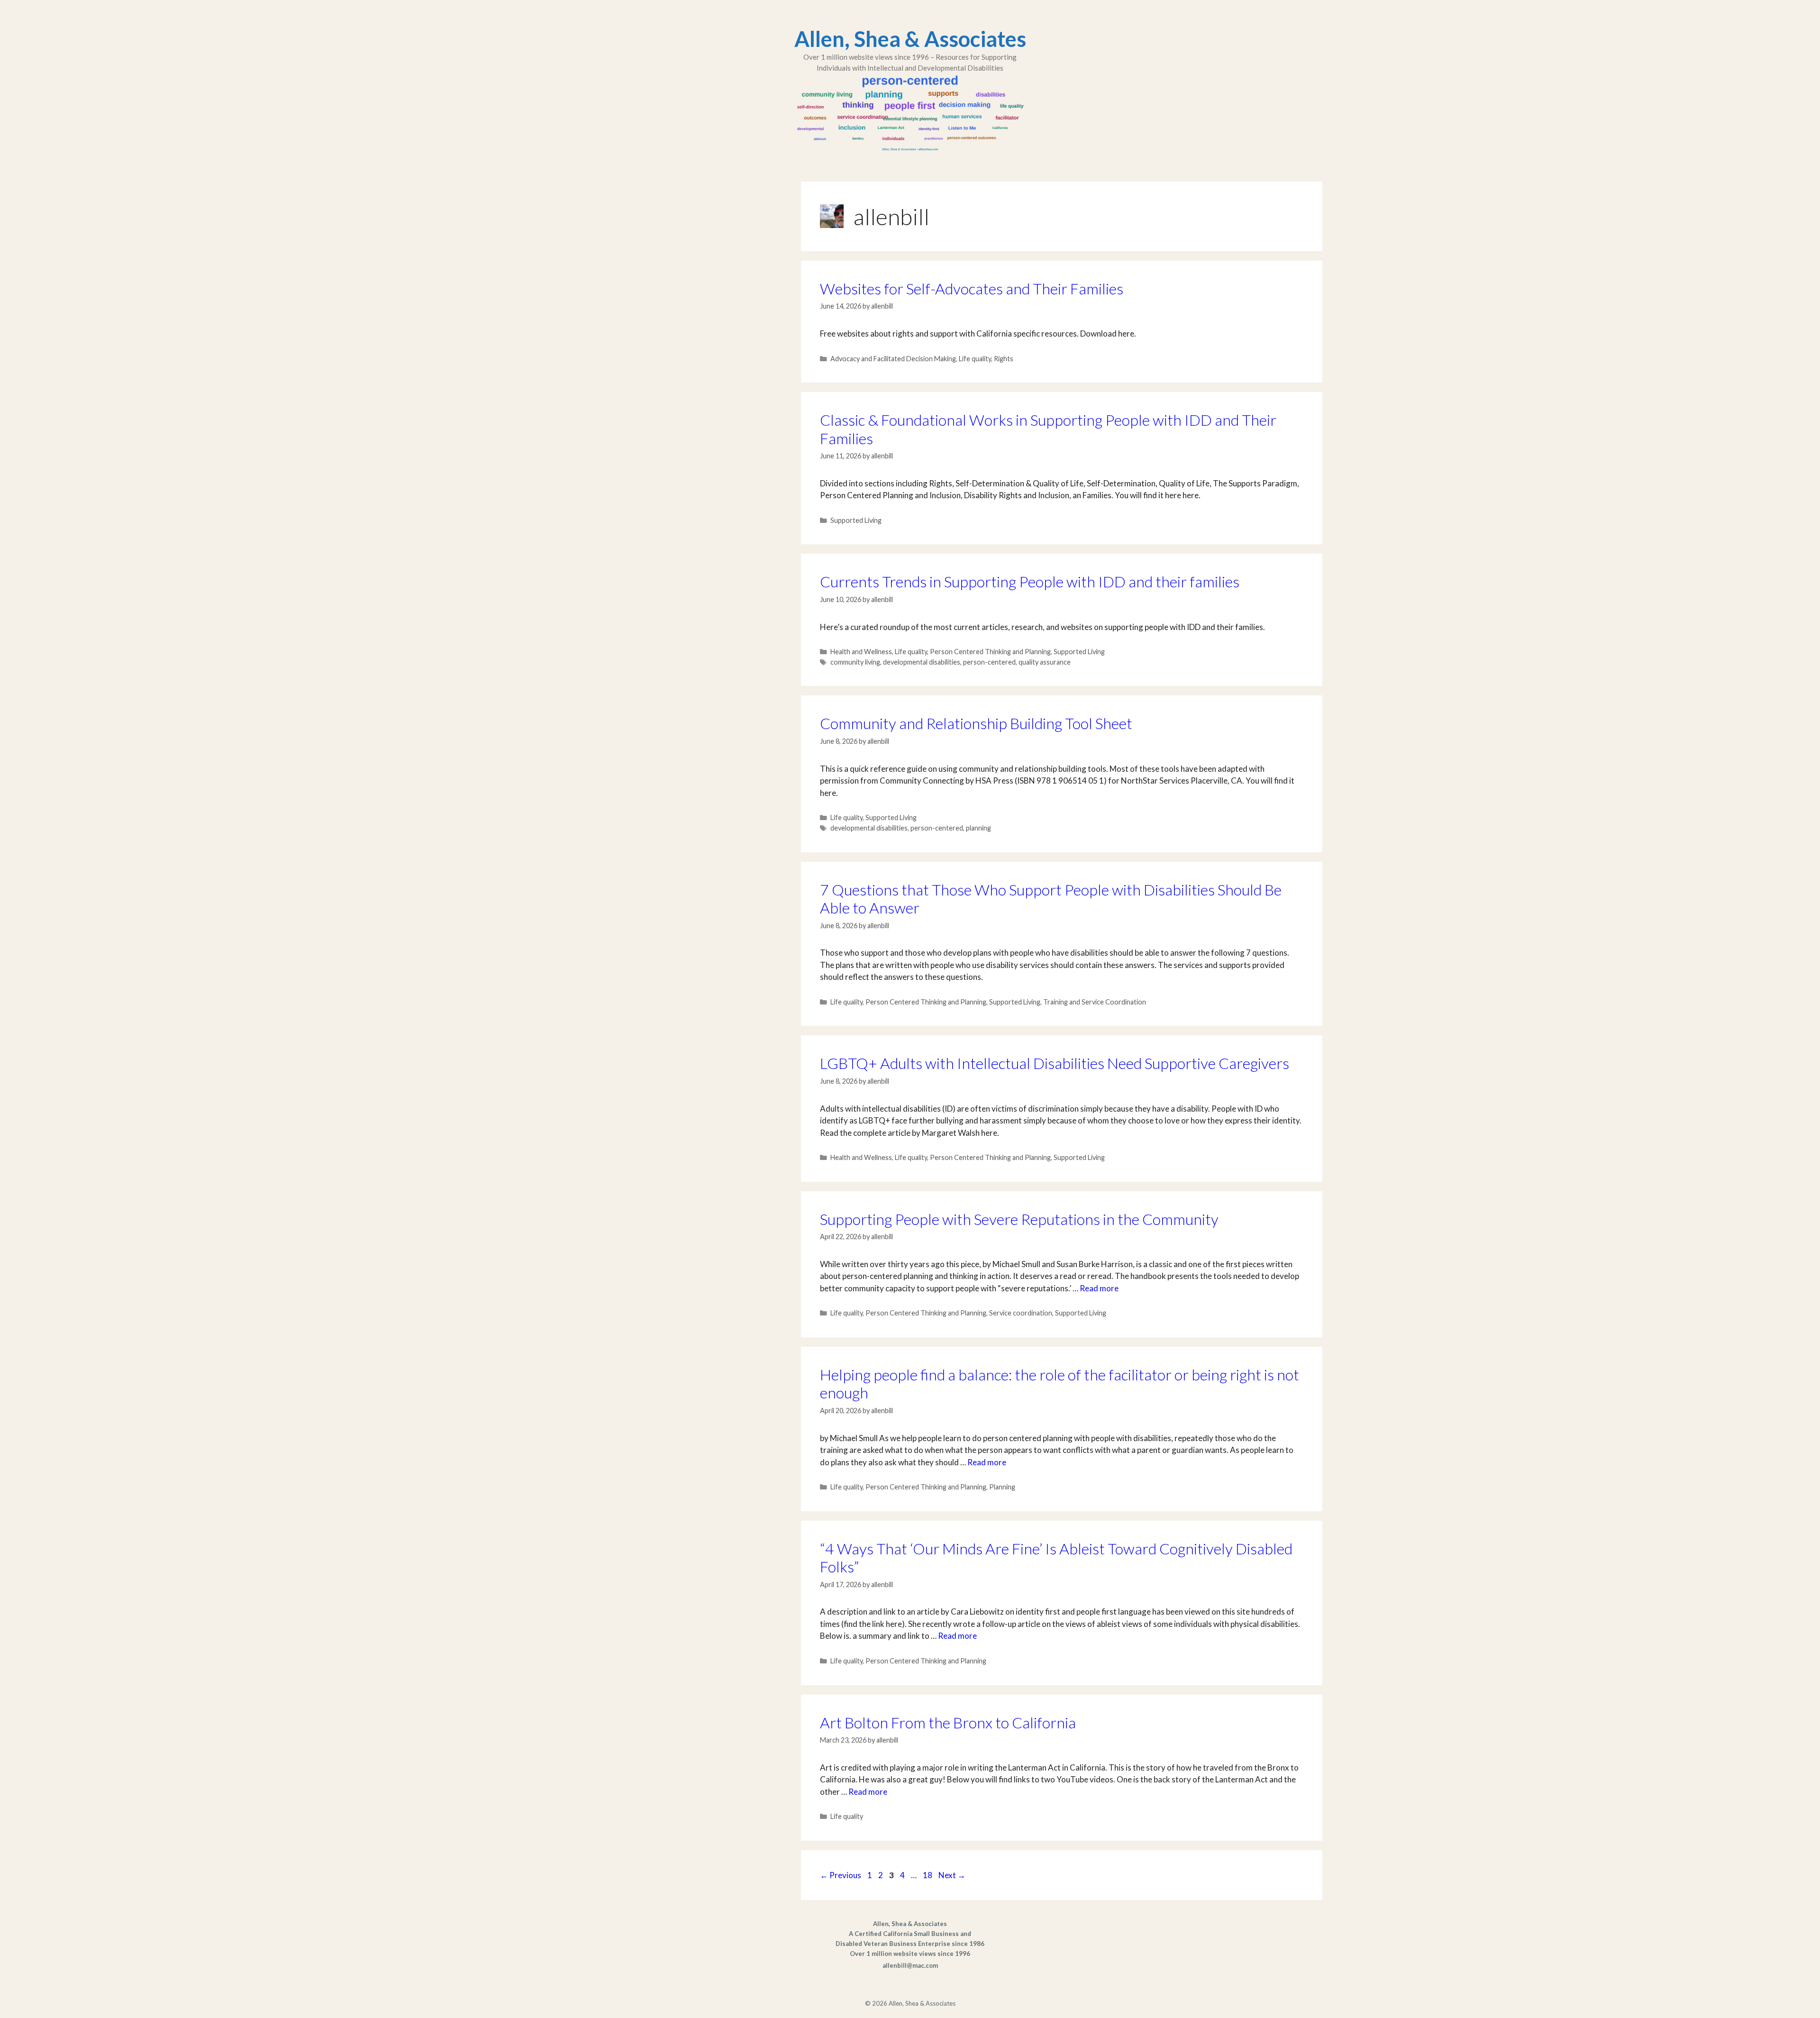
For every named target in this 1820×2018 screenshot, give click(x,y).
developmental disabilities (922, 662)
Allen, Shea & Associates (910, 39)
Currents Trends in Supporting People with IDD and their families (1030, 581)
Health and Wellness (861, 652)
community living (855, 662)
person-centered (989, 662)
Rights (1004, 359)
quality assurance (1045, 662)
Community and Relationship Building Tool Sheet (976, 723)
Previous (841, 1875)
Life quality (975, 359)
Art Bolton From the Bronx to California (948, 1722)
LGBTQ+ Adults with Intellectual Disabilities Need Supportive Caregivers (1055, 1063)
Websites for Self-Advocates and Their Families (972, 288)
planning (978, 828)
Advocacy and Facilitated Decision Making (893, 359)
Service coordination (1021, 1313)
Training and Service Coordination (1095, 1002)
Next (952, 1875)
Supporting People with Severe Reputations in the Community (1019, 1219)
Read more (1099, 1288)
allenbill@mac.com (910, 1965)
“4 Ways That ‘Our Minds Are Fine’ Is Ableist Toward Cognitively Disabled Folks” (1056, 1557)
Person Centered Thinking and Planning (990, 652)
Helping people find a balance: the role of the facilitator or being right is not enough (1060, 1383)
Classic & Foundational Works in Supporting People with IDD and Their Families (1048, 429)
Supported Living (856, 520)
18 (928, 1875)
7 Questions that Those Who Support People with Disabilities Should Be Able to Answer (1051, 899)
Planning (1002, 1487)
